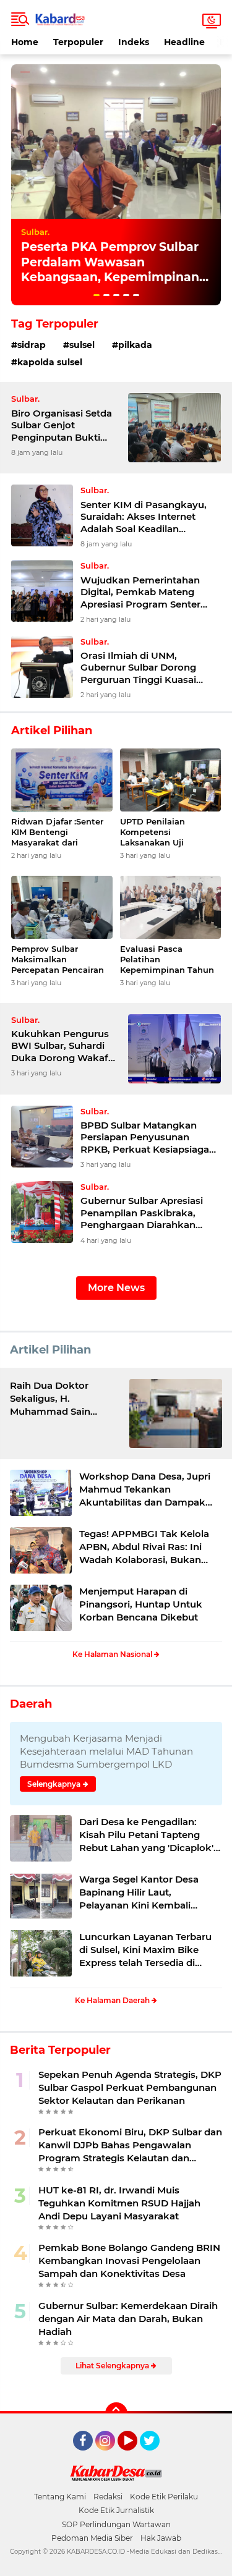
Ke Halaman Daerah (113, 2000)
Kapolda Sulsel (50, 362)
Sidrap (32, 345)
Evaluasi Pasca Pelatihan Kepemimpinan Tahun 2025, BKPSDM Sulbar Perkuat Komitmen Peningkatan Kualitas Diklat (167, 960)
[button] (97, 295)
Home (25, 42)
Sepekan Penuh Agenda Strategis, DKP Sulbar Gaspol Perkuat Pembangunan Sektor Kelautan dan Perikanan (130, 2087)
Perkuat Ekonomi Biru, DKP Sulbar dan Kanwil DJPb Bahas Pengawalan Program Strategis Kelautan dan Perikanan (130, 2145)
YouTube (136, 2456)
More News (116, 1288)
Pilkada (135, 345)
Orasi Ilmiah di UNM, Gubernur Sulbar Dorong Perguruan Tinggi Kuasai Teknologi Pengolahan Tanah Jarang (149, 668)
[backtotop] (116, 2413)
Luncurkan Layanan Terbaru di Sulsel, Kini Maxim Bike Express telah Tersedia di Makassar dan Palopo (145, 1950)
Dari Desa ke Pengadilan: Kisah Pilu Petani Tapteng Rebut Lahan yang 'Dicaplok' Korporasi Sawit (146, 1835)
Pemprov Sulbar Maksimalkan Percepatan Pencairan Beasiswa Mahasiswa (58, 960)
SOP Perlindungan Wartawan (116, 2524)
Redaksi (108, 2497)
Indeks (134, 42)
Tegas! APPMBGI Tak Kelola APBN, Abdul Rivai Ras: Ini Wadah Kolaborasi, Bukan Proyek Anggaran (144, 1547)
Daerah (31, 1704)
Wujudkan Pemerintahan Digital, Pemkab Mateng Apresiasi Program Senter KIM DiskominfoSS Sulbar (140, 592)
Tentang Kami (60, 2497)
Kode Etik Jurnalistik (116, 2510)
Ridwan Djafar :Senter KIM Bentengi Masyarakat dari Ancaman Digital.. (57, 832)
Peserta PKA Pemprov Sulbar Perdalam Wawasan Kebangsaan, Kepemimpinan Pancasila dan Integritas (110, 270)
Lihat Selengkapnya (113, 2366)
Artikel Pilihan (50, 1350)
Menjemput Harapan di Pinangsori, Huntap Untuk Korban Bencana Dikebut (141, 1604)
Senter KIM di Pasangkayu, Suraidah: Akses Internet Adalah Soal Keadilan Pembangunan (144, 517)
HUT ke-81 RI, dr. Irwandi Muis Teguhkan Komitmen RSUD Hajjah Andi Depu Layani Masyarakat (119, 2203)
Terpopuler (78, 42)
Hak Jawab (161, 2538)
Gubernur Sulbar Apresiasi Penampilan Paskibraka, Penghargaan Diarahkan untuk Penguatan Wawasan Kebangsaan (146, 1213)
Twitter (155, 2456)
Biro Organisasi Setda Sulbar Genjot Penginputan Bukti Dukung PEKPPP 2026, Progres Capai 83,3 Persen (66, 426)
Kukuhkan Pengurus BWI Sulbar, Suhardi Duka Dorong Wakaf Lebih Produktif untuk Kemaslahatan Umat (63, 1046)
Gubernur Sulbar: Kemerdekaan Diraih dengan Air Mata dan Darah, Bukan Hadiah (128, 2319)
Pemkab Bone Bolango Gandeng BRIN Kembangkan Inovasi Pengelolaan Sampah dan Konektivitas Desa (129, 2260)
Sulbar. (35, 232)
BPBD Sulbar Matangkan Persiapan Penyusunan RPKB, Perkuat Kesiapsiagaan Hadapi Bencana (151, 1138)
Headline (184, 42)
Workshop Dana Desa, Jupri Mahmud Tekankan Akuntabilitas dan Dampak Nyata (145, 1489)
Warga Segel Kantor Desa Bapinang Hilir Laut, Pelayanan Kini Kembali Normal (139, 1892)
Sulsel (82, 345)
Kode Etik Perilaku (164, 2497)
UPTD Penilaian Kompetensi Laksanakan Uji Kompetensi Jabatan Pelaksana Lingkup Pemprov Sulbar (164, 832)
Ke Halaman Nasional (113, 1654)
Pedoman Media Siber (92, 2538)
